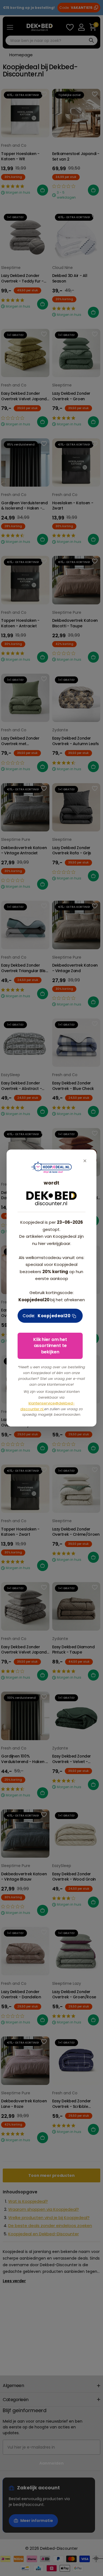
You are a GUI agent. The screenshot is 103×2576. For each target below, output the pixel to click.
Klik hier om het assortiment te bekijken (50, 1346)
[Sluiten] (85, 1161)
